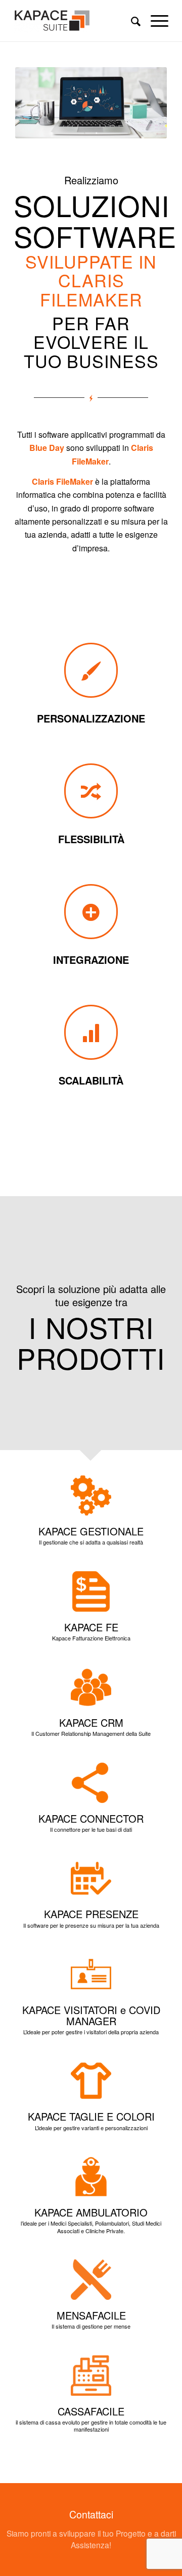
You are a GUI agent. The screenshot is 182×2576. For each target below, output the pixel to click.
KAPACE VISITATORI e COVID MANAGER (91, 2015)
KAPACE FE (91, 1627)
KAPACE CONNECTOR (91, 1818)
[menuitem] (131, 21)
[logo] (76, 21)
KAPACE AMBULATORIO (91, 2212)
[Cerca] (131, 21)
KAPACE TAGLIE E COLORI (91, 2116)
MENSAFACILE (91, 2315)
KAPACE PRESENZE (91, 1914)
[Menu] (154, 21)
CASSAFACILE (91, 2411)
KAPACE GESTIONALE (91, 1531)
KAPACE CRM (91, 1722)
